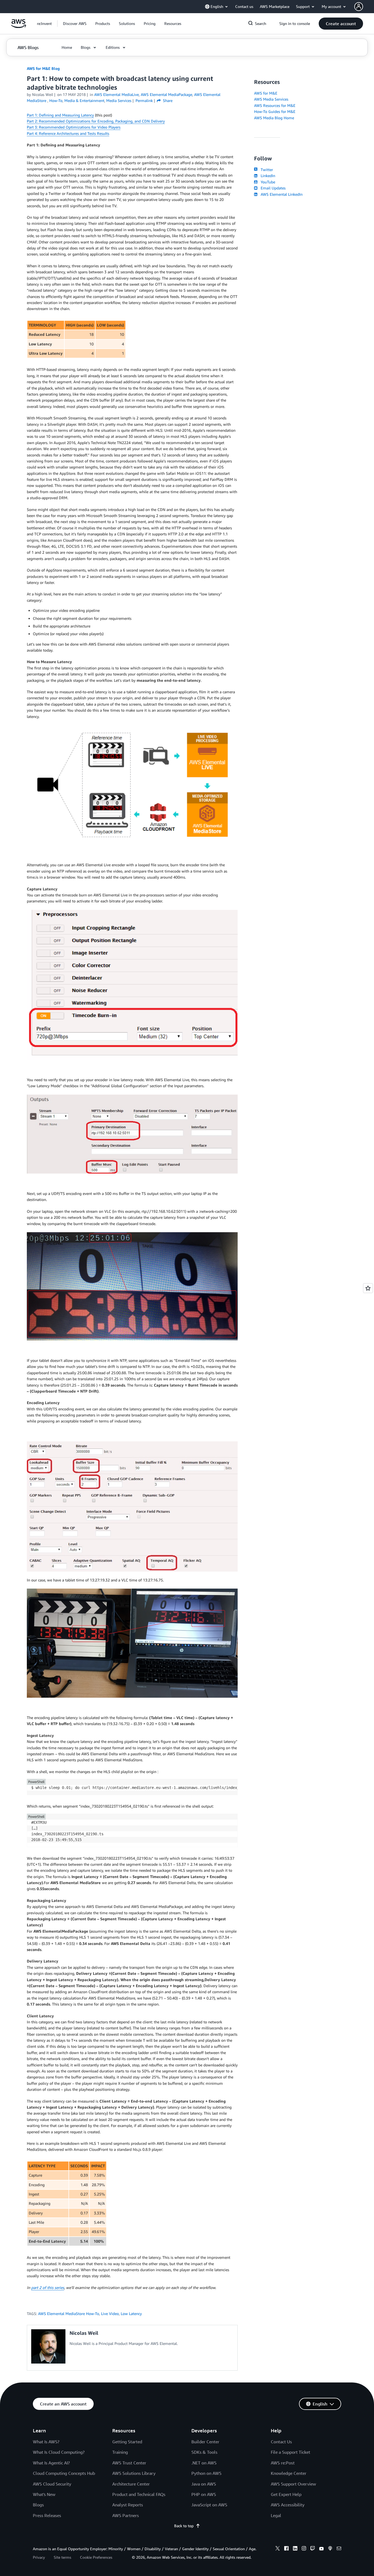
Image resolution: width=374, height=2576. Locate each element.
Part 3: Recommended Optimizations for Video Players (74, 127)
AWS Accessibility (288, 2505)
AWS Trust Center (129, 2463)
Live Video (110, 2314)
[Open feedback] (368, 1288)
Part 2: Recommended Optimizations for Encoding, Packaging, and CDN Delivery (96, 121)
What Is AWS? (46, 2442)
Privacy (39, 2557)
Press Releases (47, 2515)
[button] (75, 24)
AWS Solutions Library (134, 2473)
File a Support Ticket (290, 2452)
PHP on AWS (204, 2494)
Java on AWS (204, 2484)
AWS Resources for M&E (275, 105)
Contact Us (281, 2442)
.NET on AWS (204, 2463)
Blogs (38, 2505)
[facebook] (286, 2549)
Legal (276, 2515)
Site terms (62, 2557)
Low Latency (131, 2314)
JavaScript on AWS (209, 2505)
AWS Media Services (271, 99)
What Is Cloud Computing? (59, 2452)
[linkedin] (295, 2549)
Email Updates (272, 188)
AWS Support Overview (293, 2484)
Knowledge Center (289, 2473)
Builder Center (205, 2442)
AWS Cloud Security (52, 2484)
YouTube (267, 182)
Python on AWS (206, 2473)
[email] (339, 2549)
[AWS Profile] (359, 7)
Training (120, 2452)
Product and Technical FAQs (139, 2494)
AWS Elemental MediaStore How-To (69, 2314)
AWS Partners (126, 2515)
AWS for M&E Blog (43, 68)
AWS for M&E (266, 93)
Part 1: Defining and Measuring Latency (60, 115)
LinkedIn (267, 176)
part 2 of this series (48, 2287)
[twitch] (313, 2549)
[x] (278, 2549)
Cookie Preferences (96, 2557)
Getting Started (127, 2442)
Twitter (266, 170)
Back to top (184, 2526)
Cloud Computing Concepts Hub (64, 2473)
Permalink (144, 100)
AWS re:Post (283, 2463)
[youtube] (321, 2549)
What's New (44, 2494)
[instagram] (304, 2549)
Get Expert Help (286, 2494)
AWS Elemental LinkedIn (280, 194)
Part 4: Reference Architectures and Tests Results (68, 133)
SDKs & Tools (204, 2452)
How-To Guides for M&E (275, 111)
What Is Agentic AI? (51, 2463)
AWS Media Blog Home (274, 118)
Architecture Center (131, 2484)
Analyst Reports (128, 2505)
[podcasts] (330, 2549)
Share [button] (167, 100)
